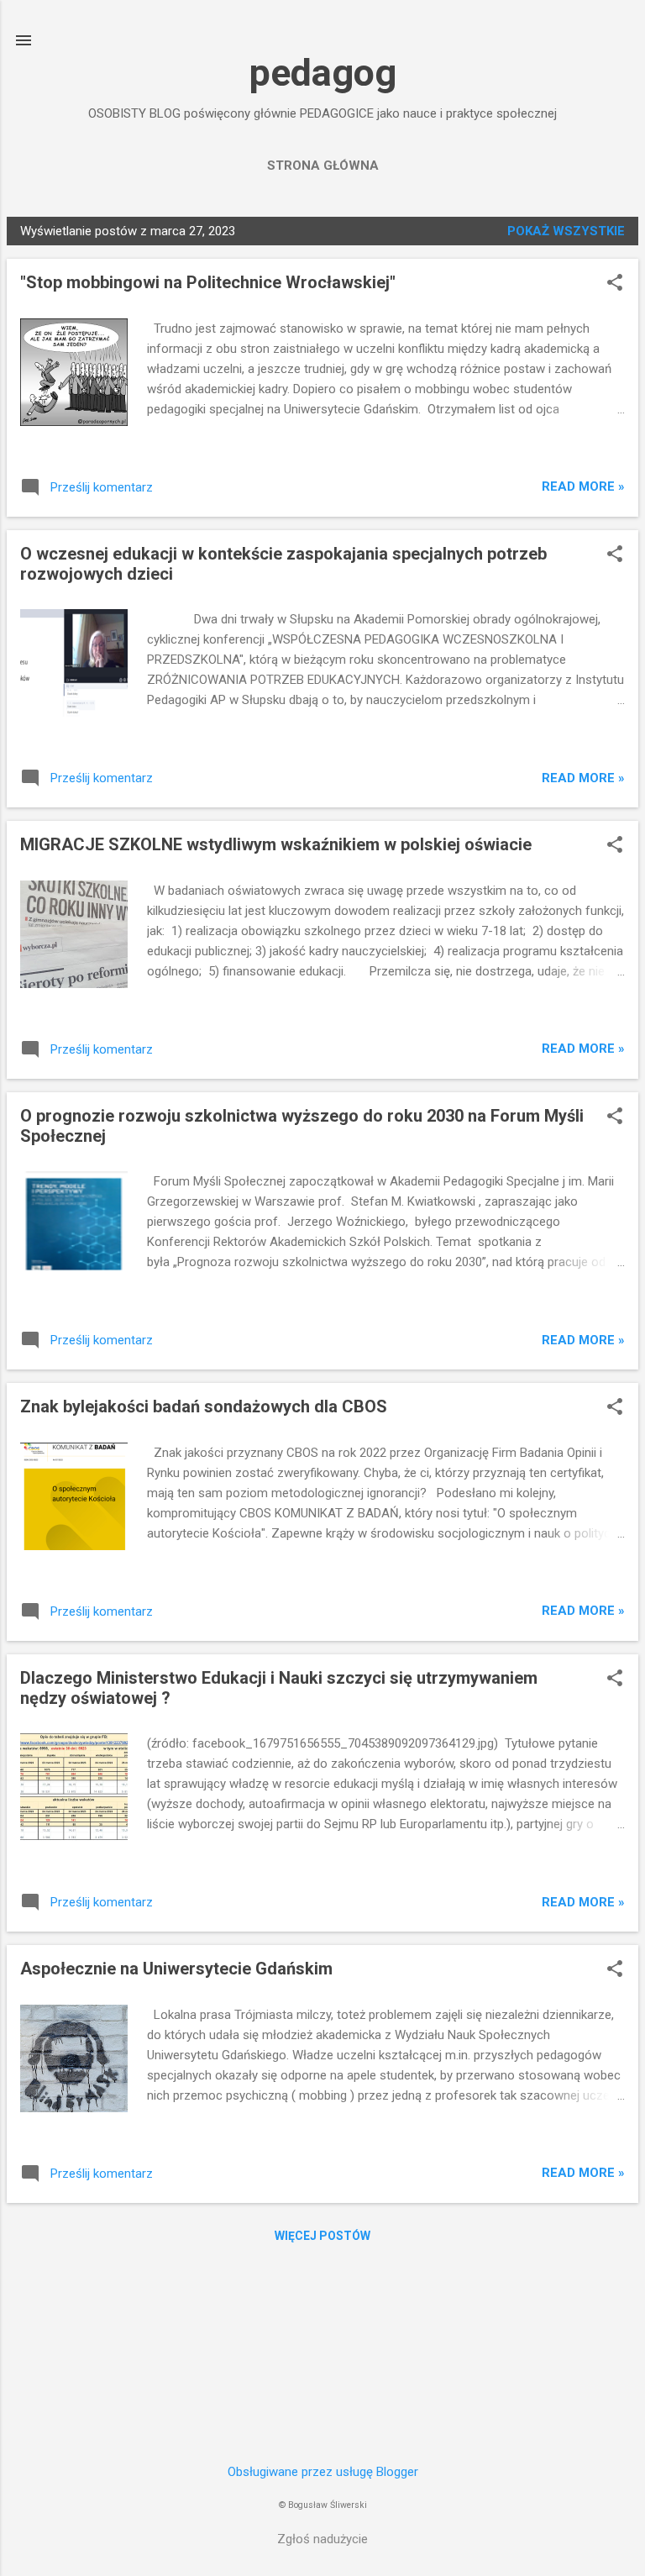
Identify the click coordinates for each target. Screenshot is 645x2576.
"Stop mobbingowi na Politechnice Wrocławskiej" (208, 282)
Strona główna (323, 166)
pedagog (323, 73)
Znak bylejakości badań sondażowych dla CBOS (204, 1406)
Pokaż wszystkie (566, 231)
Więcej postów (322, 2236)
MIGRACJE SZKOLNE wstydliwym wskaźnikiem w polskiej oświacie (276, 844)
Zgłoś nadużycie (322, 2539)
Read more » (583, 486)
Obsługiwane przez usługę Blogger (323, 2472)
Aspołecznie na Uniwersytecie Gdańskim (176, 1969)
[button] (615, 284)
